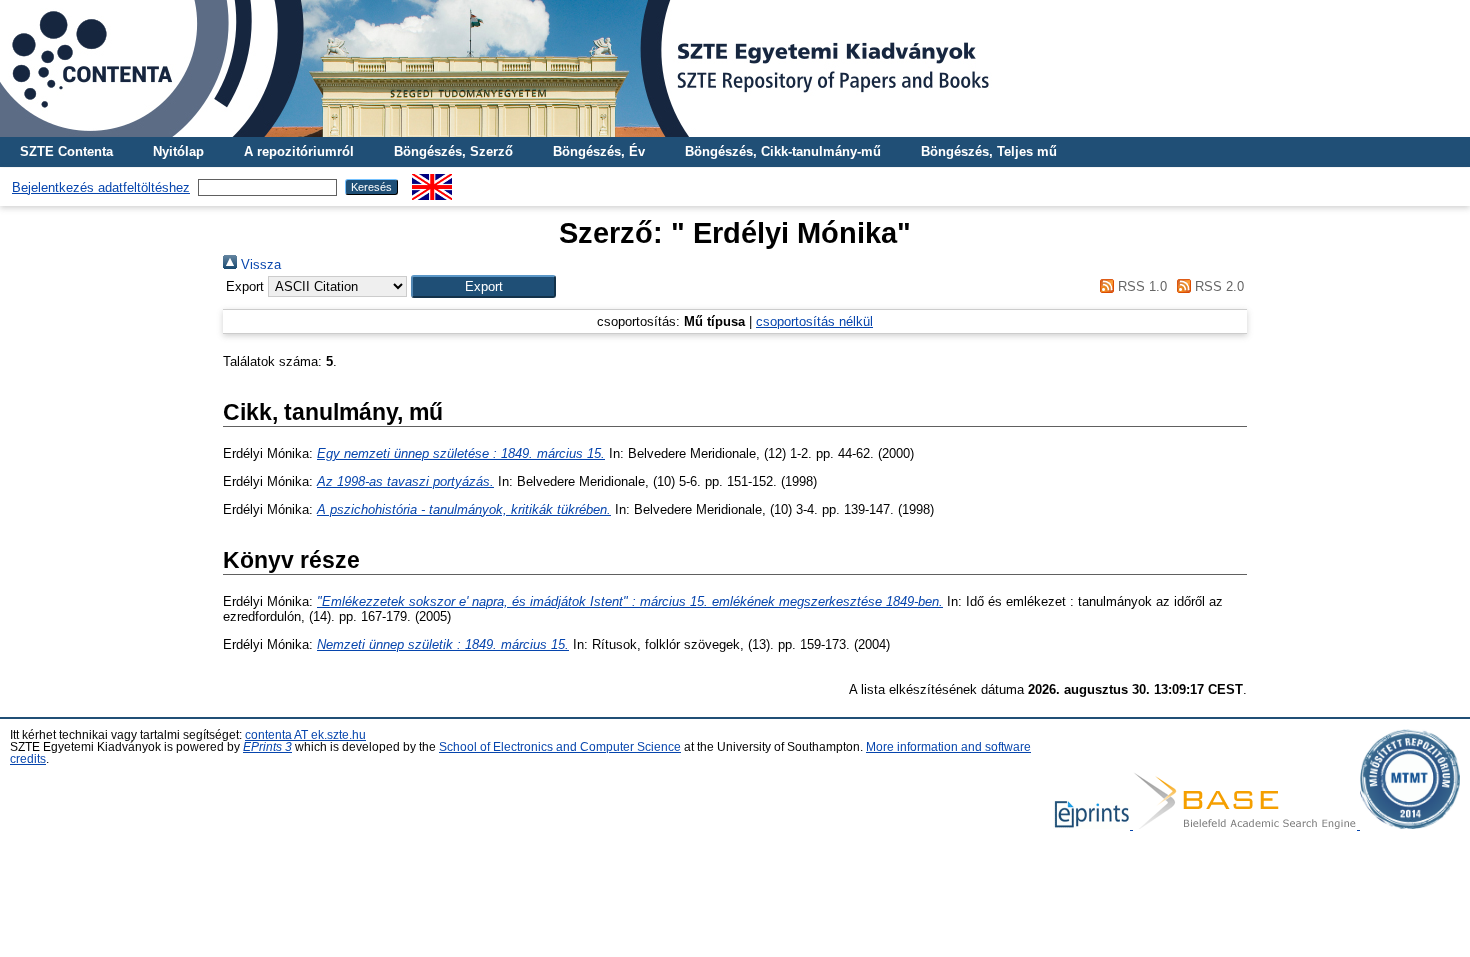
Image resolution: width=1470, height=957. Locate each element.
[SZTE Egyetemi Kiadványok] (735, 68)
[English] (432, 181)
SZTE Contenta (66, 151)
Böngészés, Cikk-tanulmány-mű (783, 151)
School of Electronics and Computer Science (560, 747)
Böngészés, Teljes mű (989, 151)
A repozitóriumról (299, 151)
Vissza (259, 264)
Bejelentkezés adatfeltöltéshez (101, 187)
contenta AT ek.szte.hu (305, 735)
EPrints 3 (267, 747)
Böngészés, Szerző (453, 151)
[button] (483, 286)
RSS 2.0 (1217, 286)
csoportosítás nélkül (814, 321)
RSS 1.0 (1140, 286)
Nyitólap (178, 151)
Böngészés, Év (599, 151)
